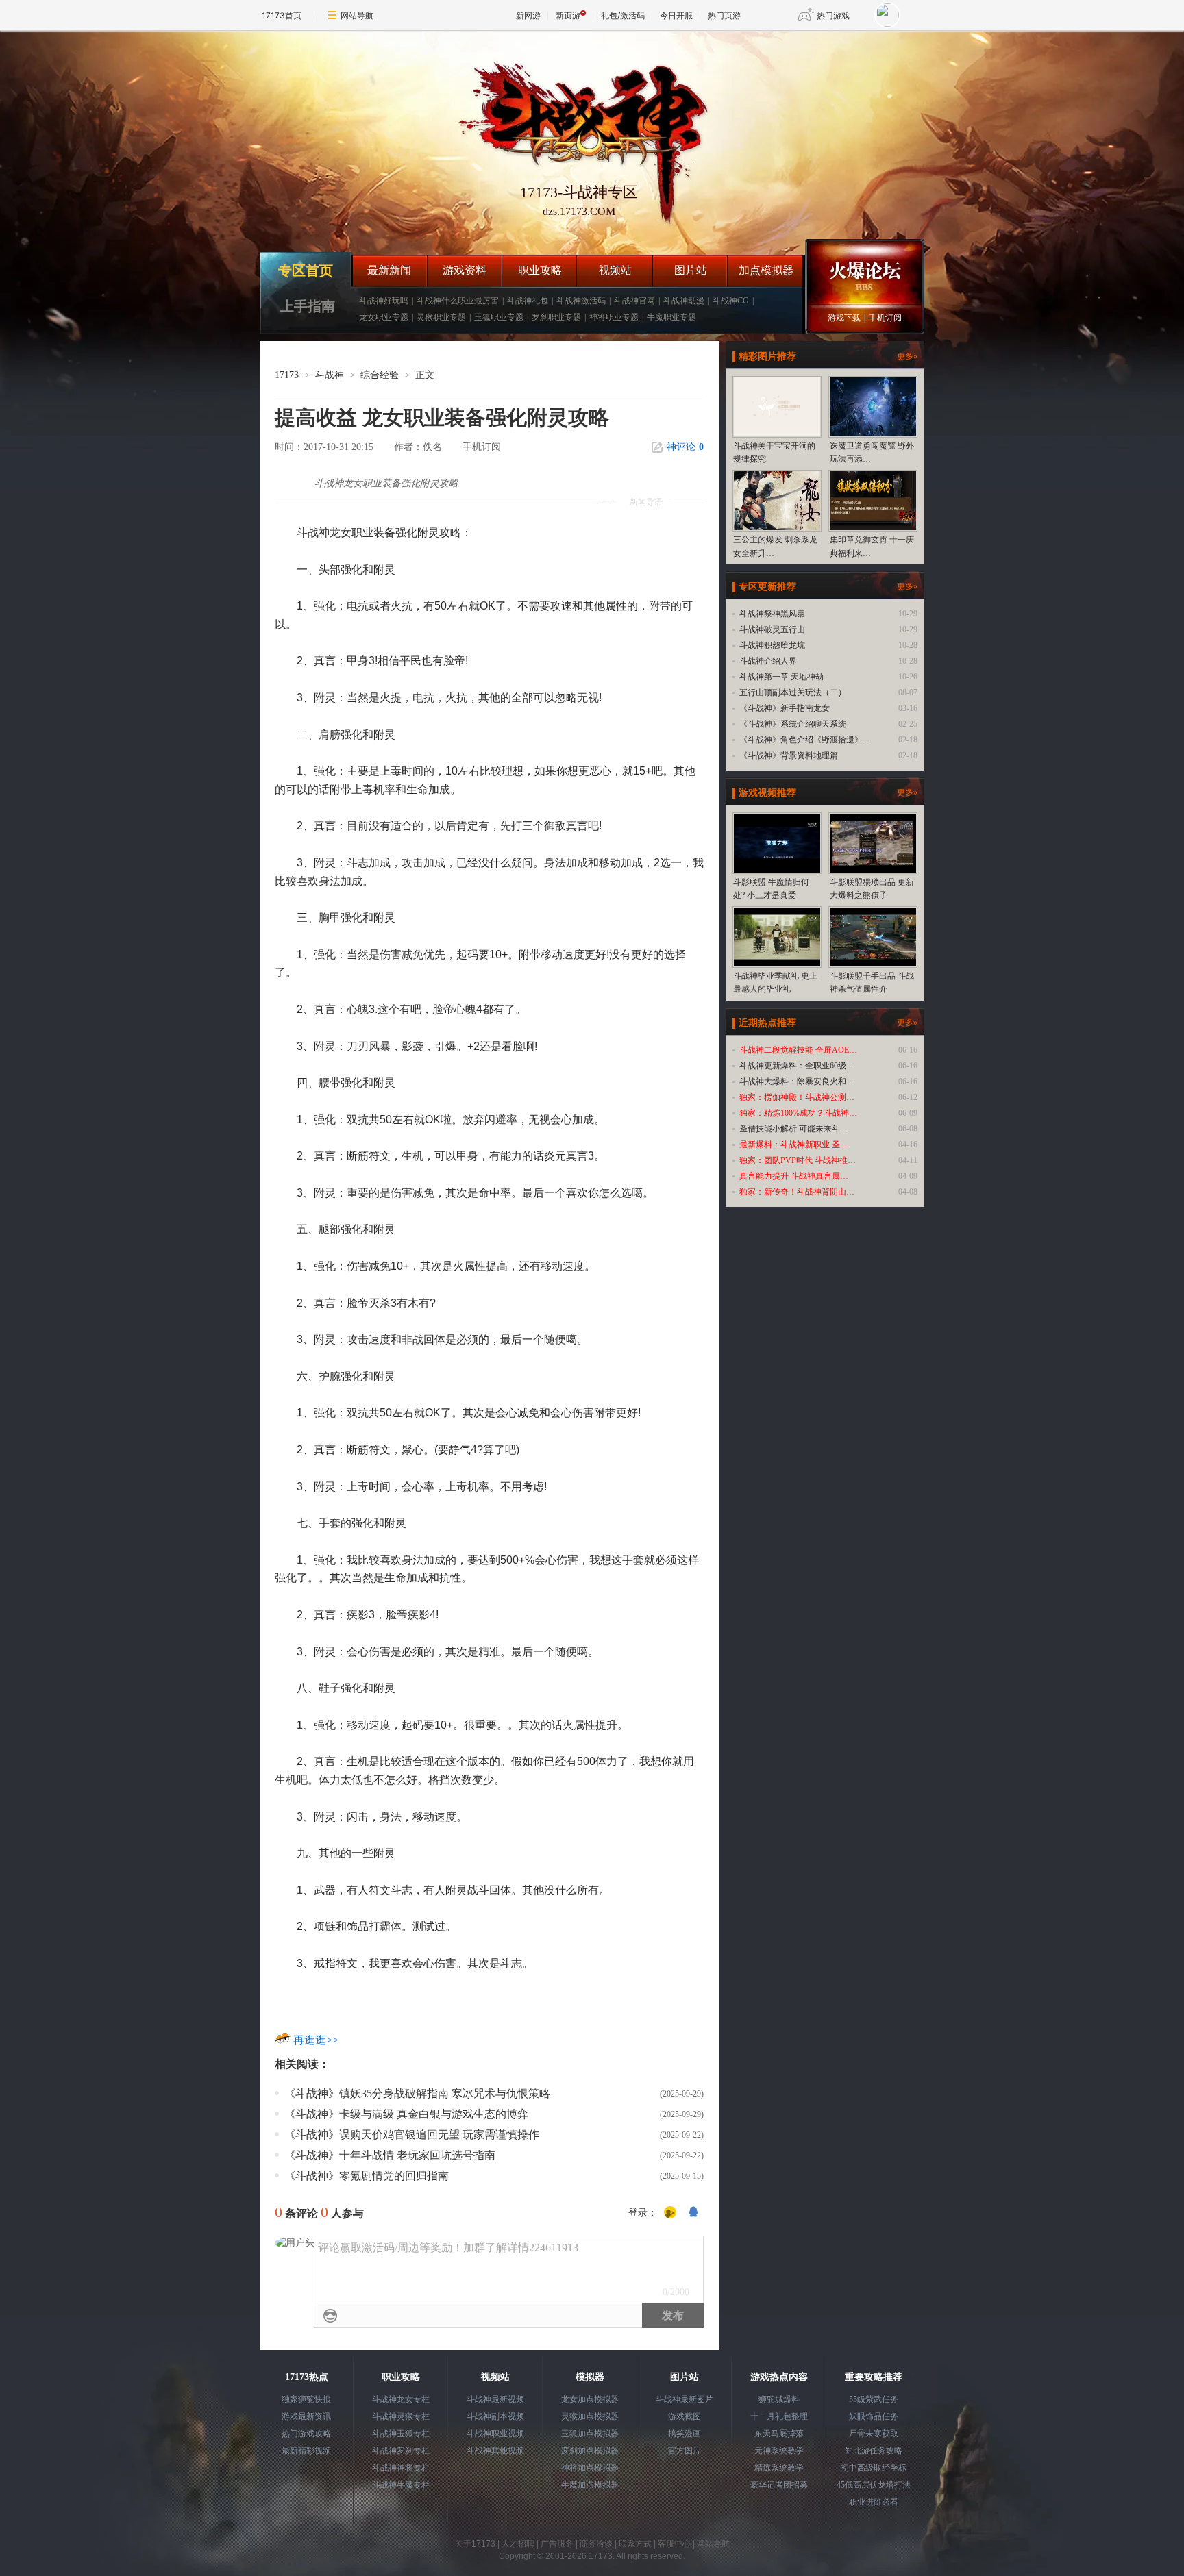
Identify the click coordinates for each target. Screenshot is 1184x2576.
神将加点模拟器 (590, 2468)
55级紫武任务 (874, 2399)
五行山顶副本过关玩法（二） (793, 692)
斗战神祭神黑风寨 (772, 614)
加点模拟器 (766, 270)
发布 (673, 2315)
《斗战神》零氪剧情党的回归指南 (367, 2176)
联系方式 (635, 2544)
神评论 (685, 447)
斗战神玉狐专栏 (401, 2434)
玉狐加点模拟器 (590, 2434)
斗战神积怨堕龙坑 (772, 645)
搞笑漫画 (684, 2434)
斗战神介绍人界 (768, 661)
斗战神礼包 (528, 301)
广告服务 (557, 2544)
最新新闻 (389, 270)
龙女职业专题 (384, 317)
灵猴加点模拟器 (590, 2416)
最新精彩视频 (306, 2451)
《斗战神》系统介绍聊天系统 (793, 724)
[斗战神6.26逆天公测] (579, 133)
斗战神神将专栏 (401, 2468)
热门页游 (724, 15)
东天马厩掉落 (779, 2434)
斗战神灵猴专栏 (401, 2416)
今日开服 (676, 15)
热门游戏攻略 (306, 2434)
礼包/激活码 (623, 15)
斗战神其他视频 (495, 2451)
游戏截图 (684, 2416)
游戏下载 (844, 318)
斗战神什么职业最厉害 (458, 301)
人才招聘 (518, 2544)
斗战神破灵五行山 (772, 629)
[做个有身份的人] (670, 2213)
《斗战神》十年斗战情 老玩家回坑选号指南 (390, 2155)
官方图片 (684, 2451)
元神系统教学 (779, 2451)
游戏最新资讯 (306, 2416)
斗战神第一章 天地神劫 (781, 677)
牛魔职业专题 (671, 317)
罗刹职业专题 (556, 317)
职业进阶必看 (874, 2502)
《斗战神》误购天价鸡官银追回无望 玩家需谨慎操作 (412, 2135)
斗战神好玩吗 (384, 301)
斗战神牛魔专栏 (401, 2485)
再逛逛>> (316, 2040)
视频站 (615, 270)
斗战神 (330, 375)
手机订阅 (885, 318)
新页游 (568, 15)
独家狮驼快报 (306, 2399)
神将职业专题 (614, 317)
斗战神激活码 (581, 301)
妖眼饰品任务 (874, 2416)
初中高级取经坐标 (874, 2468)
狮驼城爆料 (779, 2399)
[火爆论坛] (865, 271)
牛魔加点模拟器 (590, 2485)
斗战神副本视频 (495, 2416)
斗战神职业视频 (495, 2434)
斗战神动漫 (684, 301)
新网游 (528, 15)
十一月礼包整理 (779, 2416)
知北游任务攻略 (874, 2451)
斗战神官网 (634, 301)
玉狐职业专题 (499, 317)
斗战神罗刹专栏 (401, 2451)
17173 (287, 375)
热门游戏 (833, 15)
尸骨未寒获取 (874, 2434)
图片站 (691, 270)
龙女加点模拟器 (590, 2399)
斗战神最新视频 (495, 2399)
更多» (907, 356)
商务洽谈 (596, 2544)
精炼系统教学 (779, 2468)
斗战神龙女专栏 (401, 2399)
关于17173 (475, 2544)
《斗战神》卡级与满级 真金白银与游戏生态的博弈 (406, 2114)
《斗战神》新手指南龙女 (785, 708)
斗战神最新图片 (684, 2399)
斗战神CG (731, 301)
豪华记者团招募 (779, 2485)
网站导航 (357, 15)
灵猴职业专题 (441, 317)
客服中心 (674, 2544)
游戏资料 (465, 270)
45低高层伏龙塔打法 (874, 2485)
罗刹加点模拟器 (590, 2451)
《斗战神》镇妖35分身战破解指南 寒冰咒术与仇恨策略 (417, 2093)
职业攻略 (540, 270)
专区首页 (306, 271)
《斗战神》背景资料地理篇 (789, 755)
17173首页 (282, 15)
